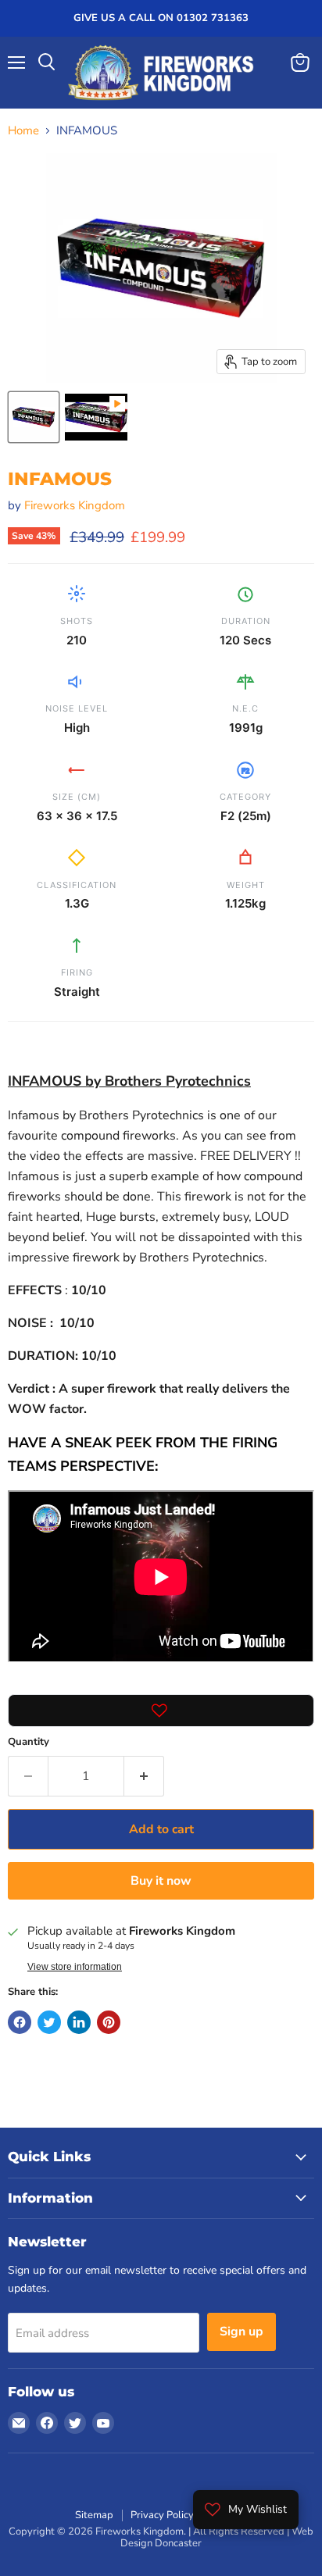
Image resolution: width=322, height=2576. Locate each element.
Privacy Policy (162, 2515)
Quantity (29, 1742)
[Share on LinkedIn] (79, 2022)
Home (23, 131)
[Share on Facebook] (20, 2022)
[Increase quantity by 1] (144, 1776)
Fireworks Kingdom (75, 505)
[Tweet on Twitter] (49, 2022)
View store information (75, 1967)
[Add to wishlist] (161, 1711)
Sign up (241, 2332)
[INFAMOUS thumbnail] (96, 417)
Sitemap (94, 2515)
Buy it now (161, 1881)
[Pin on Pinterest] (109, 2022)
